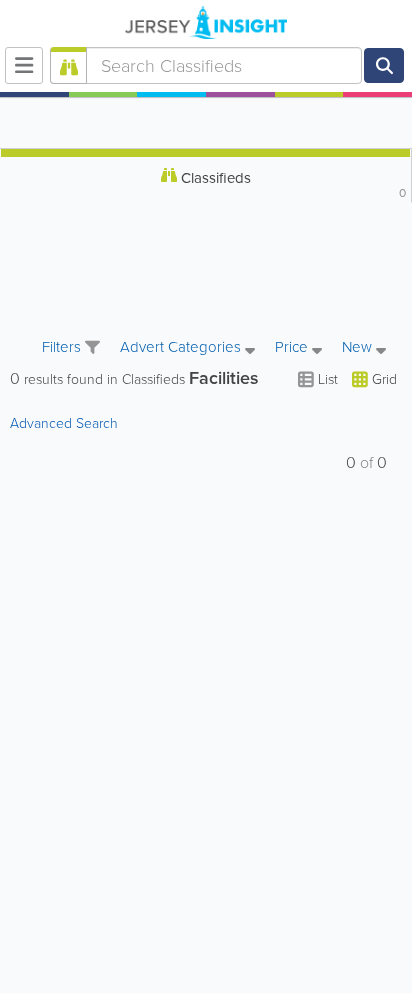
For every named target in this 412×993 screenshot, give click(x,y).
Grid (382, 379)
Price (293, 348)
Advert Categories (182, 348)
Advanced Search (64, 423)
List (328, 379)
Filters (63, 347)
